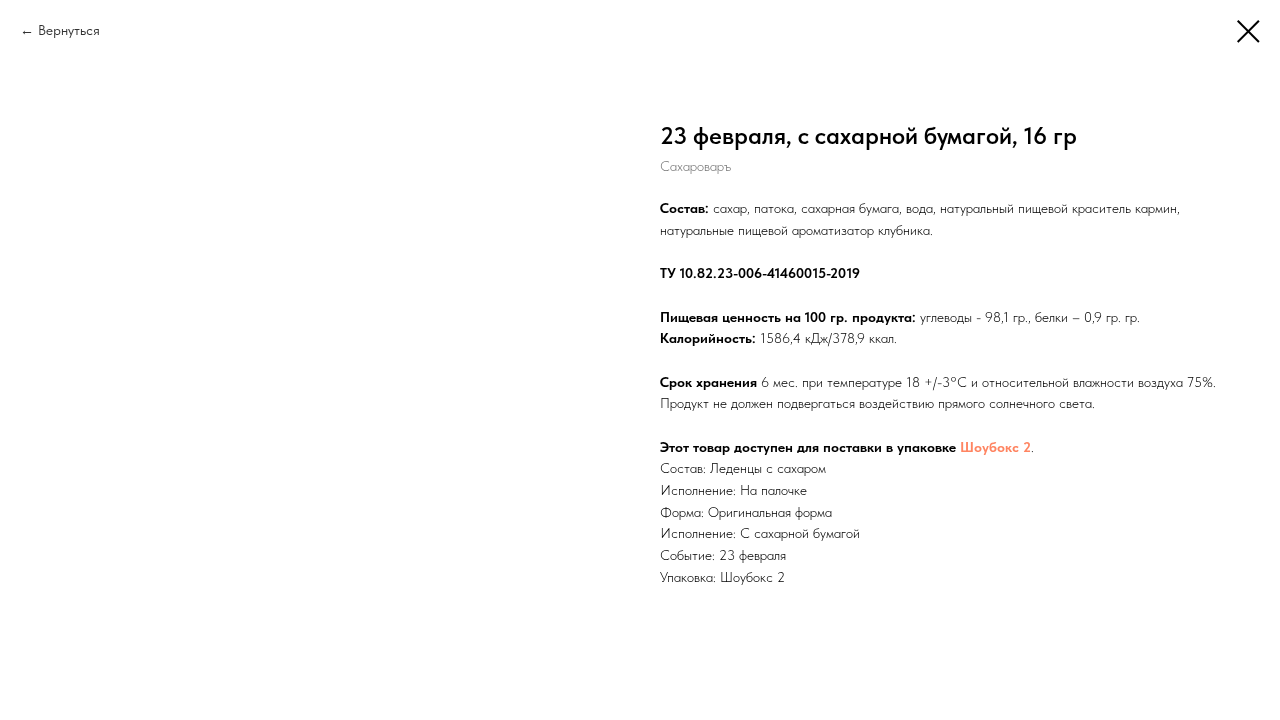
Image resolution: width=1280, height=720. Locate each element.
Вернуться (69, 30)
